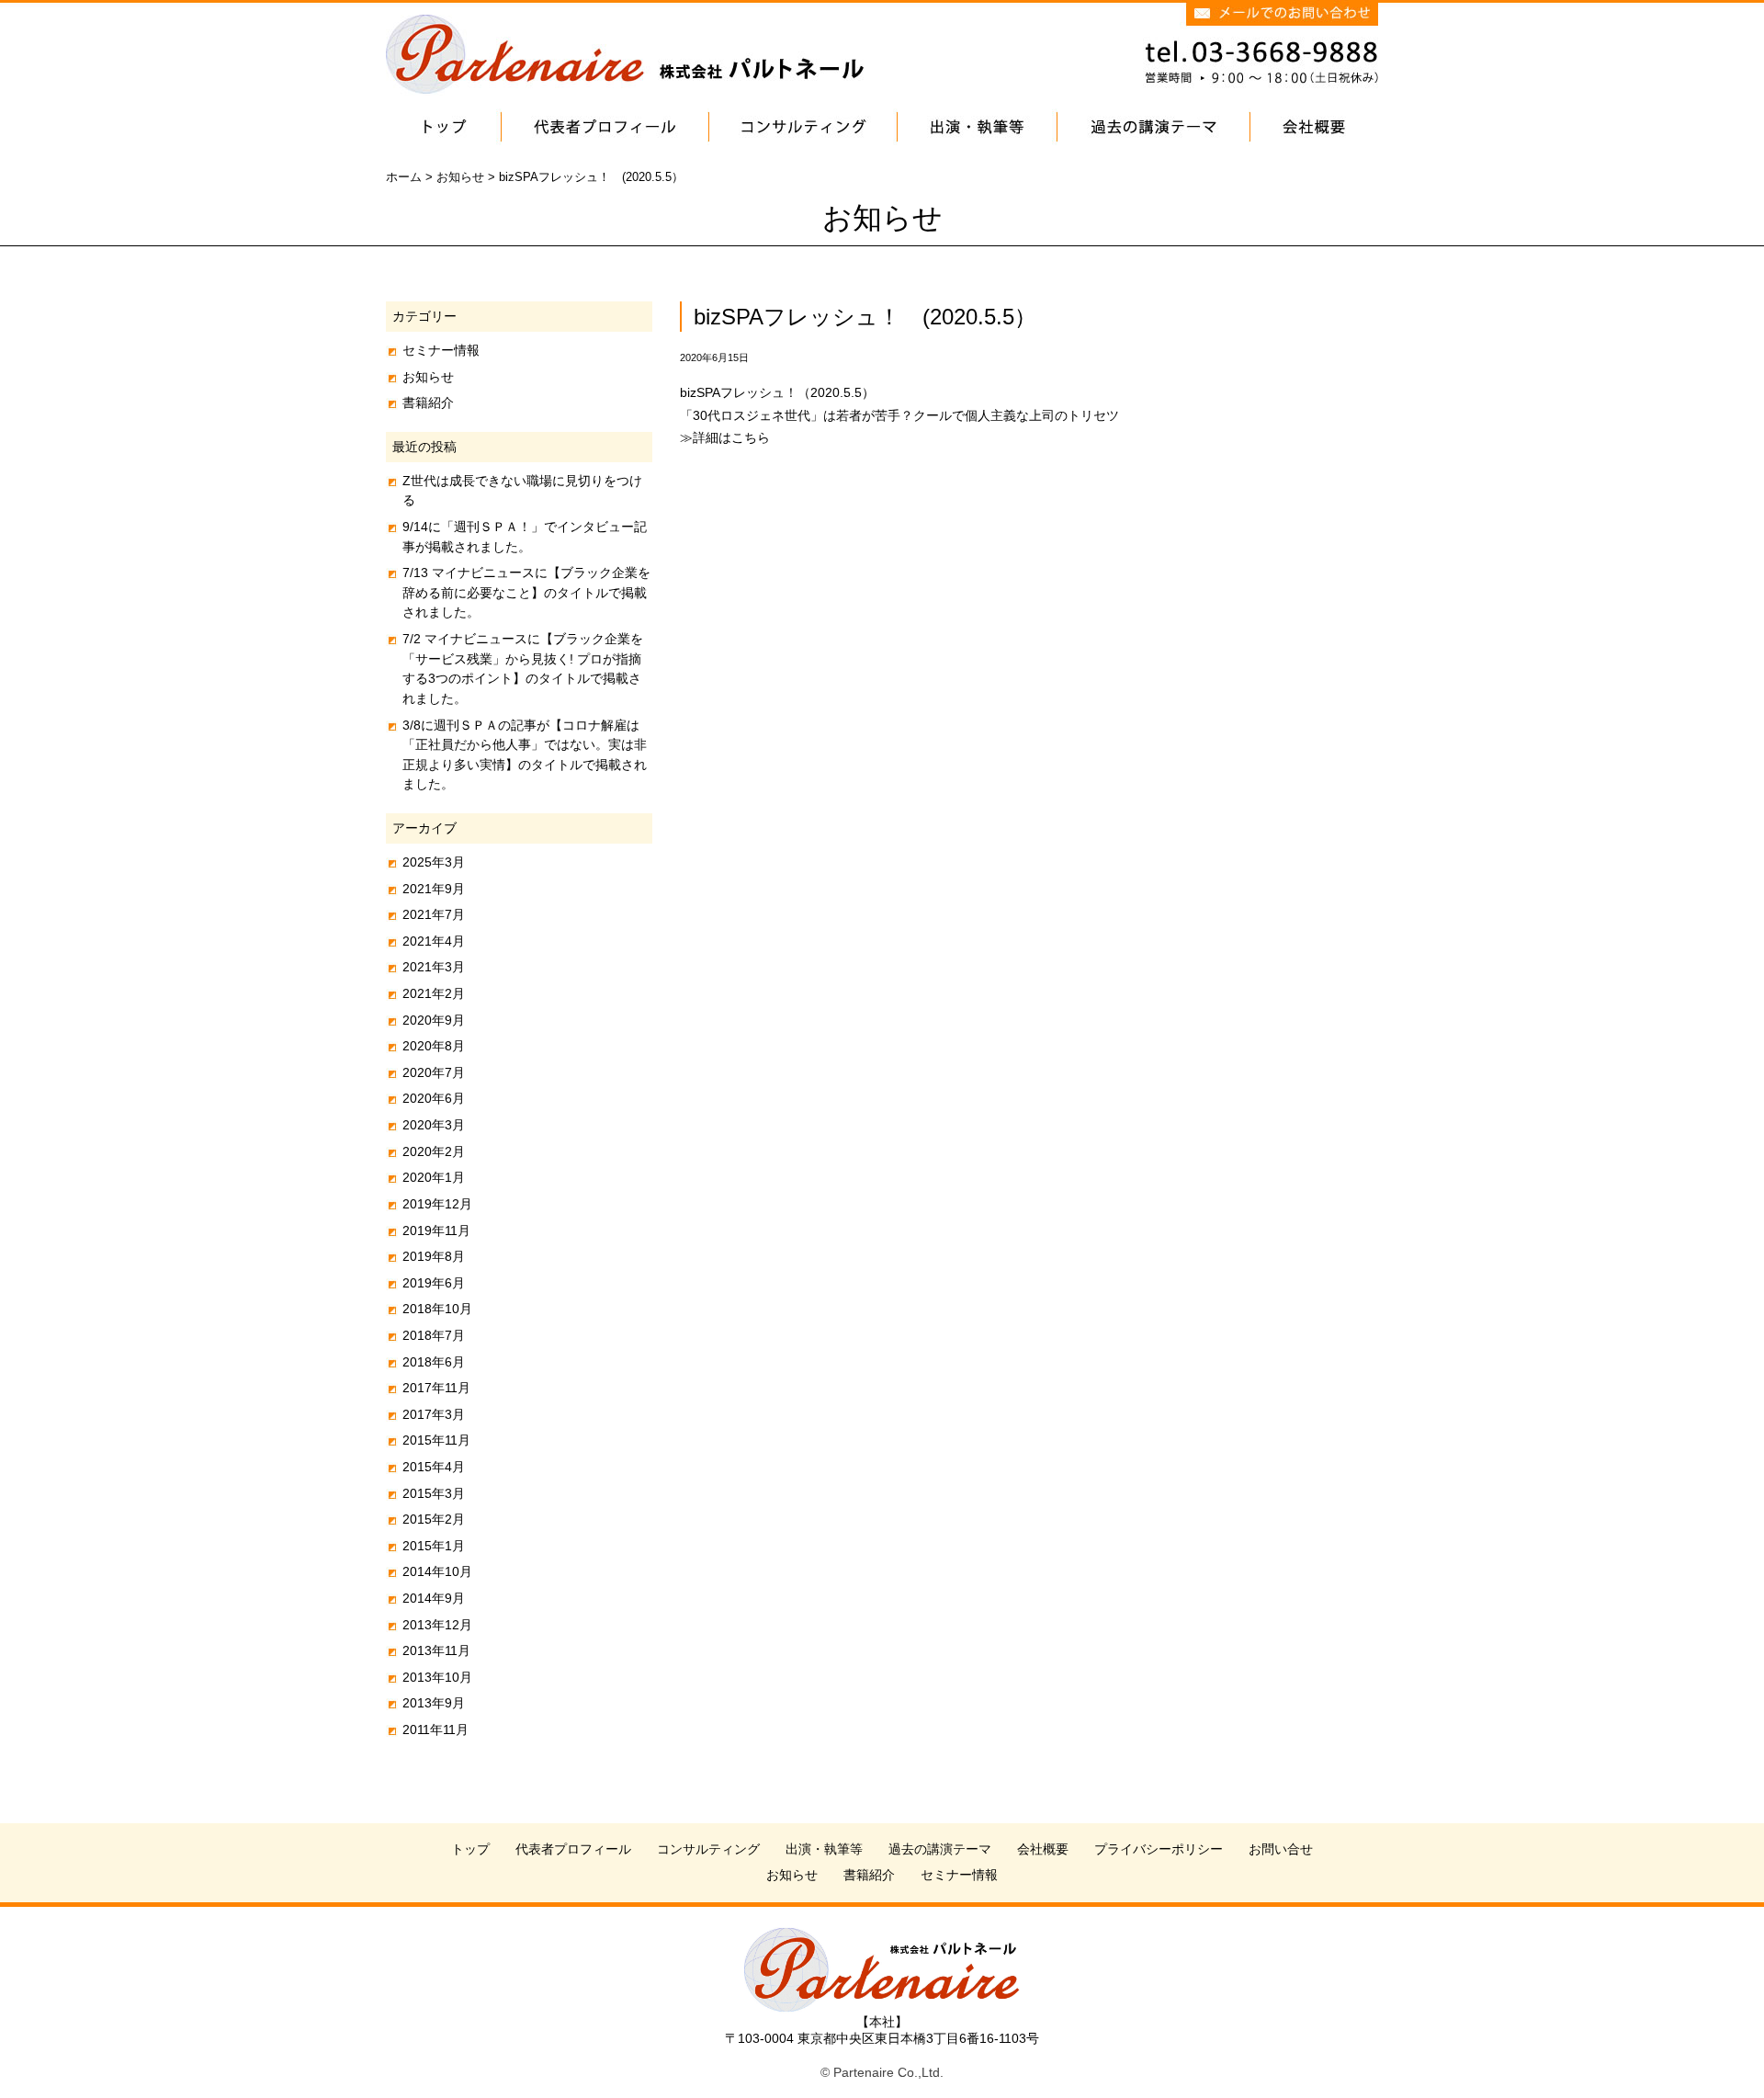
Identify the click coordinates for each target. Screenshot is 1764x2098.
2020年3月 (434, 1125)
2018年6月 (434, 1362)
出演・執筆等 (824, 1849)
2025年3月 (434, 862)
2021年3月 (434, 967)
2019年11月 (436, 1230)
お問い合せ (1281, 1849)
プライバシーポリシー (1159, 1849)
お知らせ (428, 377)
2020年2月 (434, 1151)
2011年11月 (435, 1729)
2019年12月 (437, 1204)
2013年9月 (434, 1703)
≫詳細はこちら (725, 437)
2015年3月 (434, 1493)
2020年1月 (434, 1177)
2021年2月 (434, 993)
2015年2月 (434, 1519)
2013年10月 (437, 1677)
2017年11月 (436, 1388)
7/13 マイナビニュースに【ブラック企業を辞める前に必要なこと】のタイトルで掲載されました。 (526, 592)
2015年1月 (434, 1546)
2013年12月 (437, 1625)
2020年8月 (434, 1046)
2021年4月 (434, 941)
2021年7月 (434, 914)
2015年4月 (434, 1467)
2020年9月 (434, 1020)
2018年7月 (434, 1335)
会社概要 (1043, 1849)
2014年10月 (437, 1571)
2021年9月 (434, 889)
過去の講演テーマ (940, 1849)
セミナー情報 (441, 350)
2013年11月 (436, 1650)
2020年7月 (434, 1072)
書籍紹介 (428, 403)
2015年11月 (436, 1440)
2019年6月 (434, 1283)
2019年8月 (434, 1256)
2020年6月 (434, 1098)
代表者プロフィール (573, 1849)
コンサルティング (708, 1849)
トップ (470, 1849)
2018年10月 (437, 1309)
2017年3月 (434, 1414)
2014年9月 (434, 1598)
